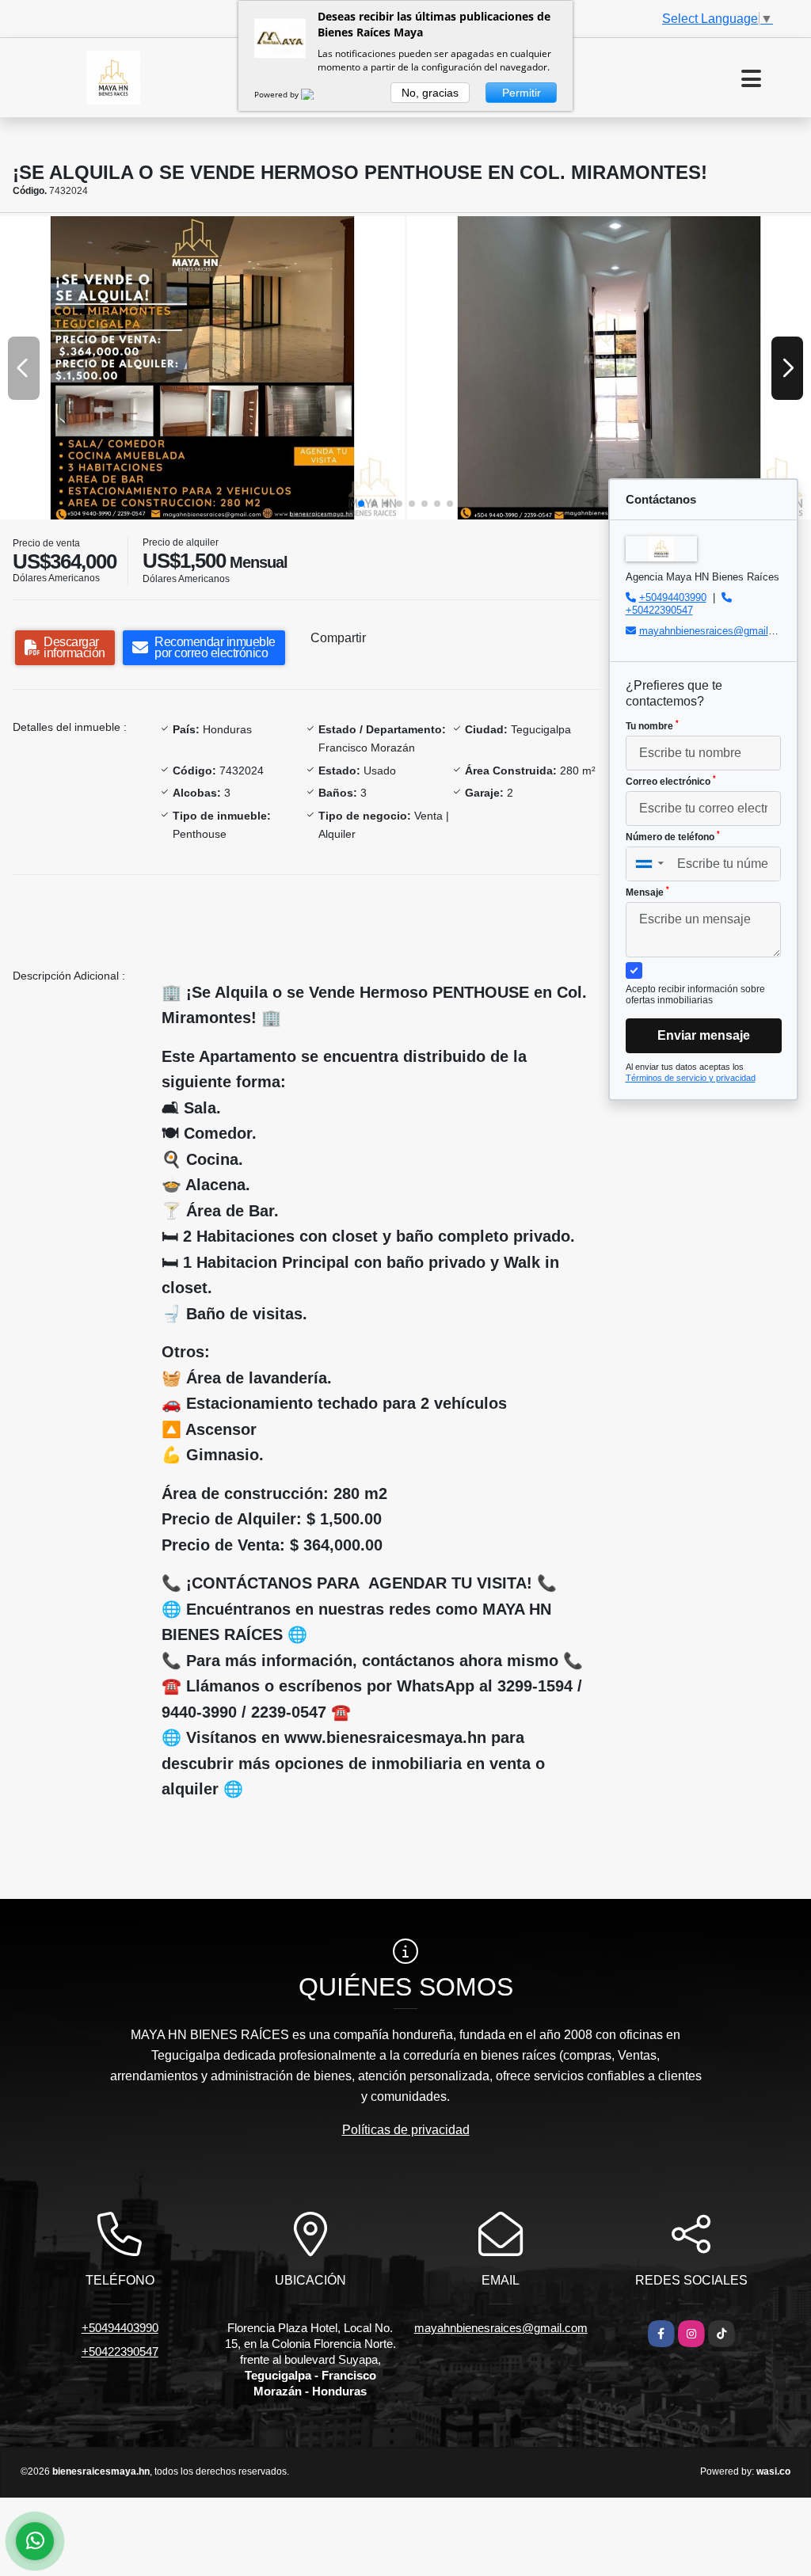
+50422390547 (659, 610)
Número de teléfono (673, 836)
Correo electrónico (671, 781)
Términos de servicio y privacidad (691, 1078)
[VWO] (317, 94)
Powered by (278, 94)
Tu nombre (652, 725)
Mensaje (647, 892)
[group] (202, 368)
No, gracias (430, 93)
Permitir (522, 93)
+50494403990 (673, 597)
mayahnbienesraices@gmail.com (715, 631)
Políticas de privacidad (406, 2130)
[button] (361, 504)
